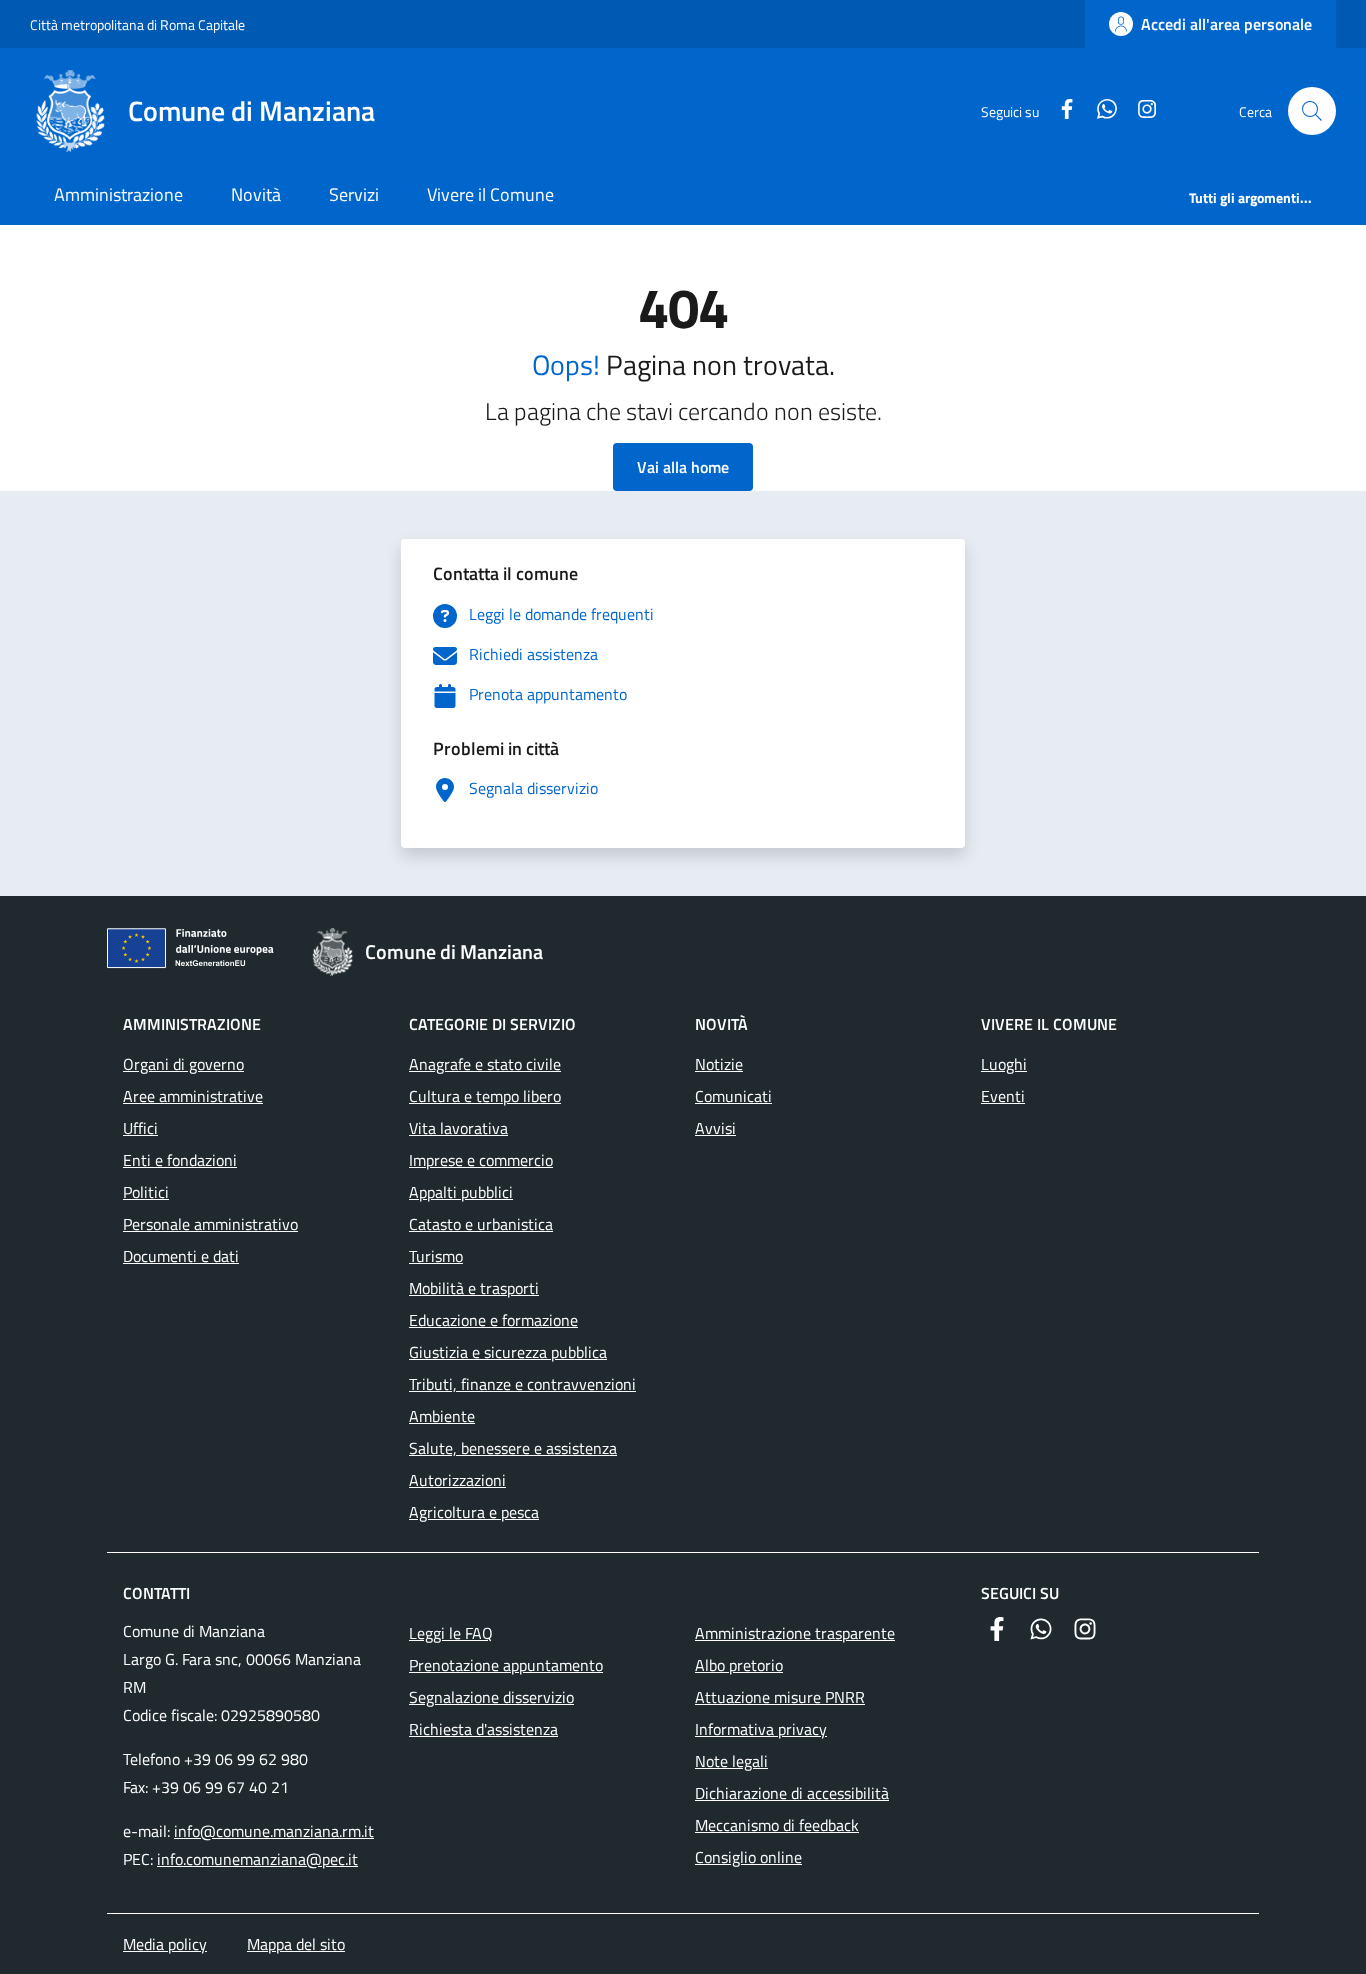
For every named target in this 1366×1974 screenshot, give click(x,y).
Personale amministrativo (210, 1224)
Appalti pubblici (461, 1192)
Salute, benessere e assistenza (513, 1448)
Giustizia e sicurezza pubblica (508, 1352)
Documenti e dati (181, 1256)
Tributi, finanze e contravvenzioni (522, 1384)
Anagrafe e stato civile (485, 1064)
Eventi (1003, 1096)
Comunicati (733, 1096)
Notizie (719, 1064)
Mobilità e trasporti (474, 1288)
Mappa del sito (296, 1944)
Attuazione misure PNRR (780, 1697)
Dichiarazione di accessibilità (792, 1793)
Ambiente (442, 1416)
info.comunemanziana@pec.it (257, 1859)
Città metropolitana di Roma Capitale (137, 24)
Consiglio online (748, 1857)
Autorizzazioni (457, 1480)
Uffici (140, 1128)
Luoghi (1004, 1064)
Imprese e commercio (481, 1160)
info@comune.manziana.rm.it (274, 1831)
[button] (1312, 111)
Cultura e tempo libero (485, 1096)
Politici (146, 1192)
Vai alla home (683, 467)
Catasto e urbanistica (481, 1224)
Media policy (165, 1944)
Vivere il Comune (490, 194)
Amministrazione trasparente (795, 1633)
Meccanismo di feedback (777, 1825)
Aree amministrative (193, 1096)
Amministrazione (118, 194)
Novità (256, 194)
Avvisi (715, 1128)
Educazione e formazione (493, 1320)
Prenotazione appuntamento (506, 1665)
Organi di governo (183, 1064)
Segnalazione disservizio (491, 1697)
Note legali (731, 1761)
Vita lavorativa (458, 1128)
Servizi (354, 194)
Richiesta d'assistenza (483, 1729)
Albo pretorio (739, 1665)
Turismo (436, 1256)
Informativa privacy (761, 1729)
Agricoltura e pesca (474, 1512)
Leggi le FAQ (451, 1633)
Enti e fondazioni (180, 1160)
